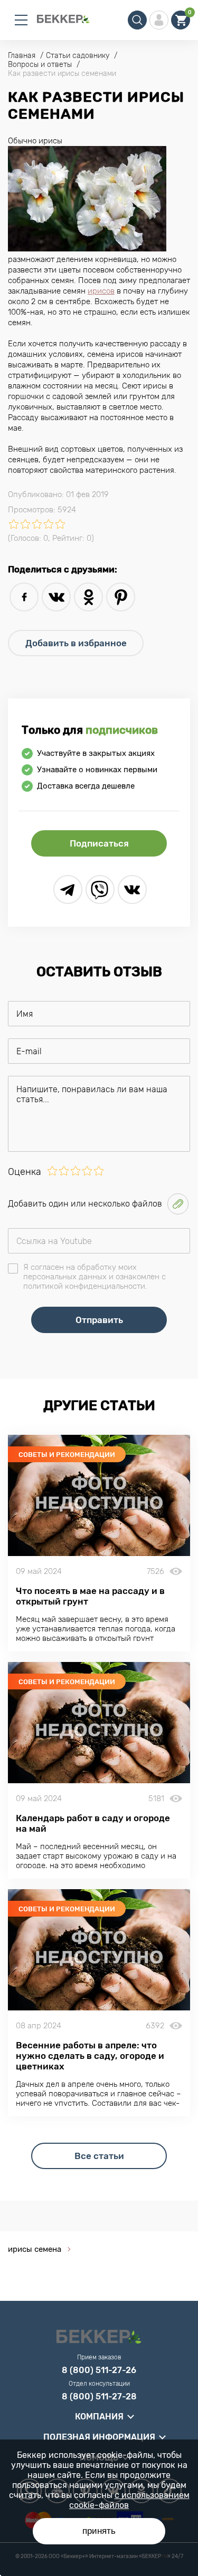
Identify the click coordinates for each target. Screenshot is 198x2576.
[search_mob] (137, 20)
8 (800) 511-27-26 (99, 2370)
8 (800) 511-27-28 (99, 2397)
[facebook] (24, 597)
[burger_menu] (21, 20)
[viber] (100, 890)
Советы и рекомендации (67, 1455)
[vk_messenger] (132, 890)
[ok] (88, 597)
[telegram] (68, 890)
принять (99, 2531)
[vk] (56, 597)
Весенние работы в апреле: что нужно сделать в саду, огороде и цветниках (90, 2056)
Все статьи (99, 2156)
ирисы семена (35, 2249)
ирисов (101, 291)
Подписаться (99, 843)
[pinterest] (121, 597)
